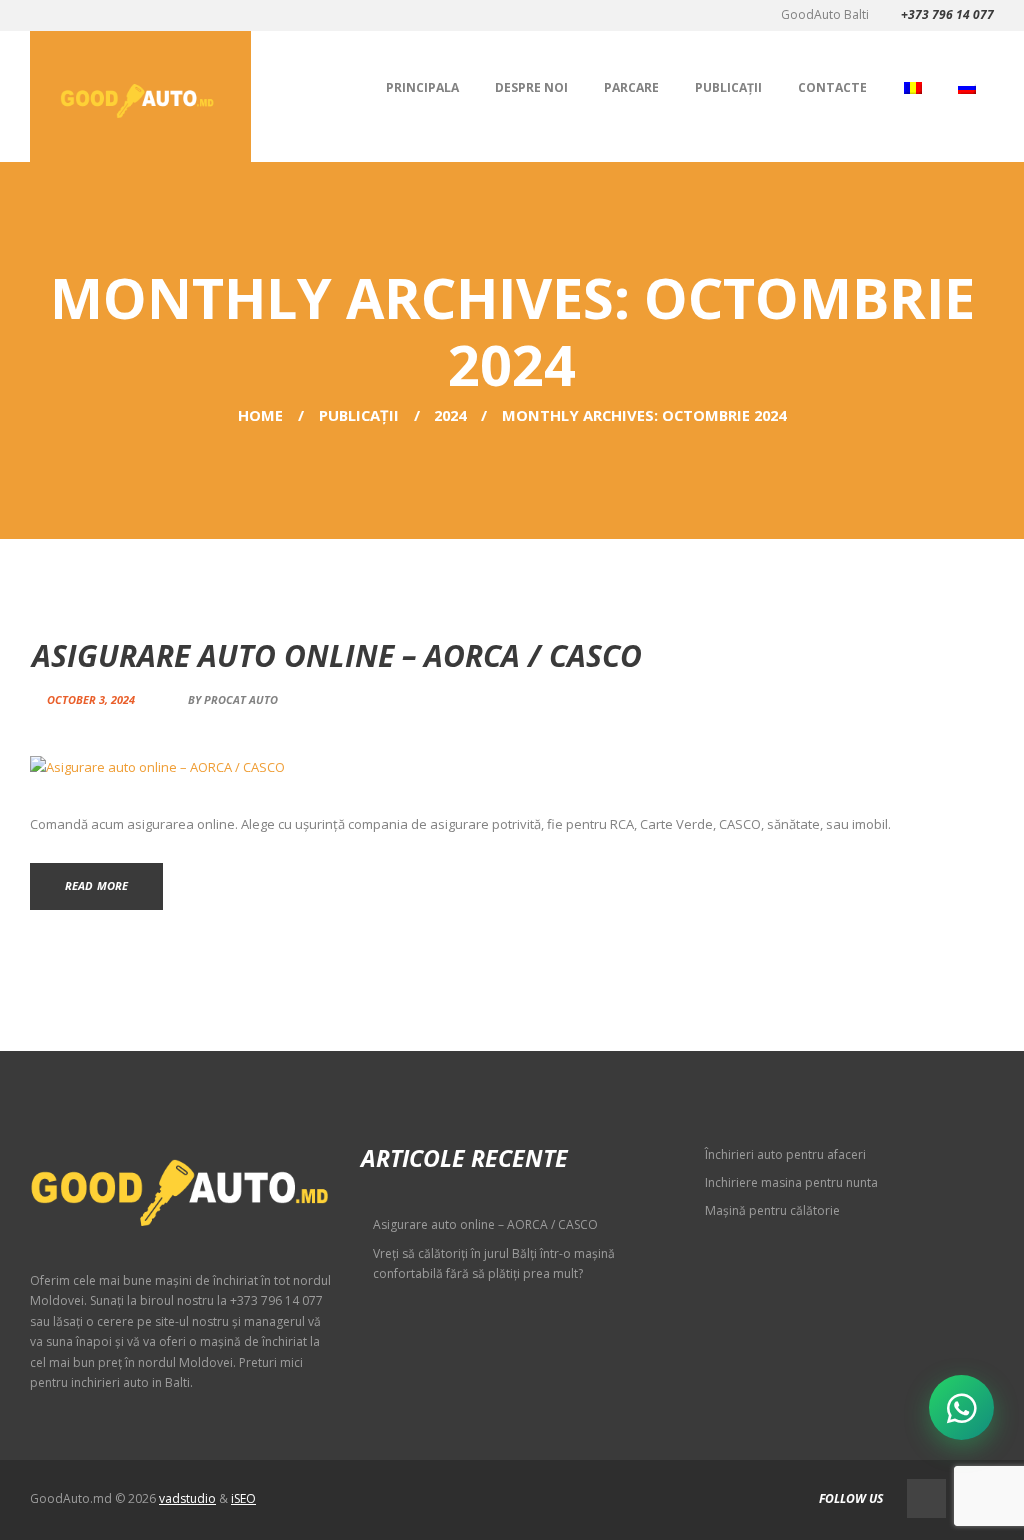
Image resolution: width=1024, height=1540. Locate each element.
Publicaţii (359, 415)
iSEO (243, 1498)
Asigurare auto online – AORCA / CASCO (337, 655)
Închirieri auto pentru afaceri (785, 1154)
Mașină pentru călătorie (772, 1210)
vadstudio (187, 1498)
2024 (450, 415)
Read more (97, 885)
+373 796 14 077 (947, 14)
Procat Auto (241, 699)
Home (260, 415)
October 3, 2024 (91, 699)
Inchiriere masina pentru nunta (791, 1182)
